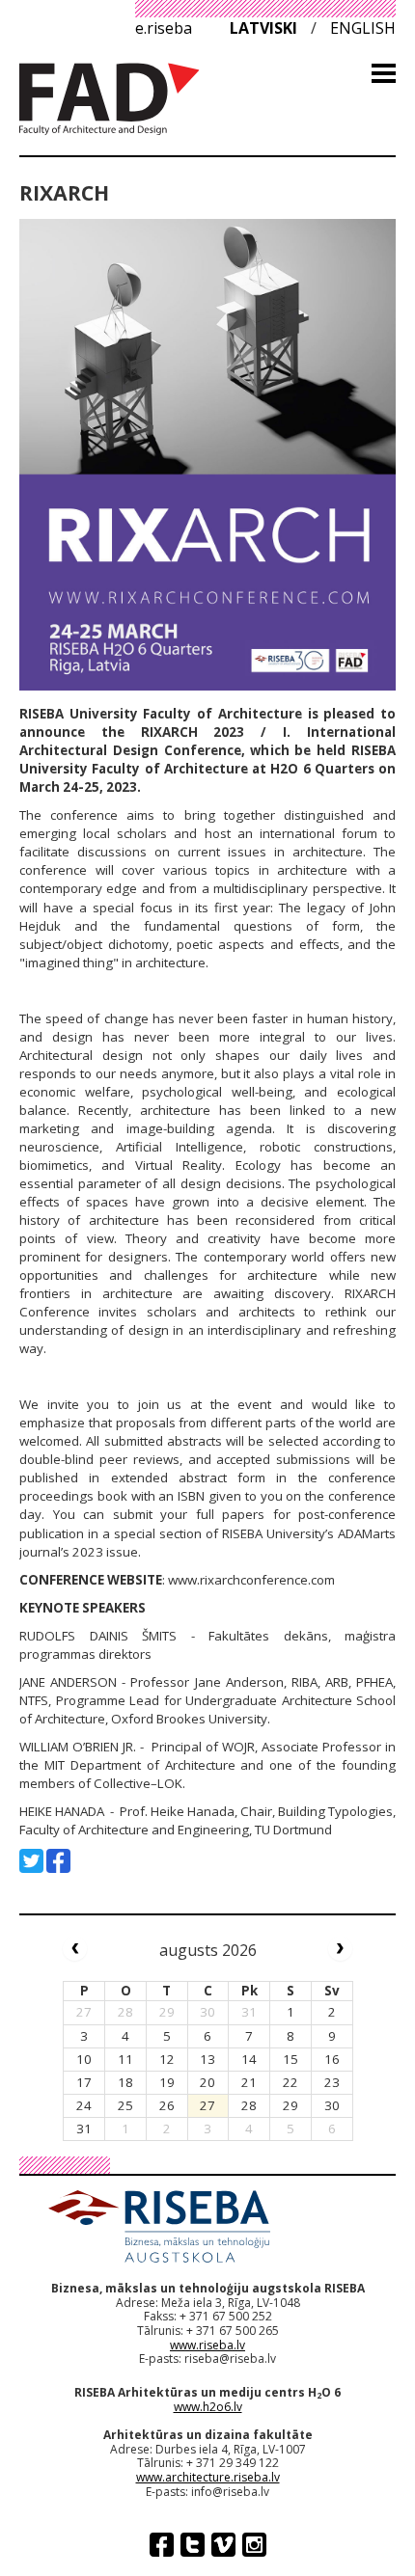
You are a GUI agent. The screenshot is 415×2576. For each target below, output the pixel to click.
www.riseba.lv (207, 2345)
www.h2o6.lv (208, 2407)
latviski (263, 28)
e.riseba (164, 28)
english (363, 28)
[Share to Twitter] (31, 1861)
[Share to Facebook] (58, 1861)
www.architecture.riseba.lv (208, 2477)
